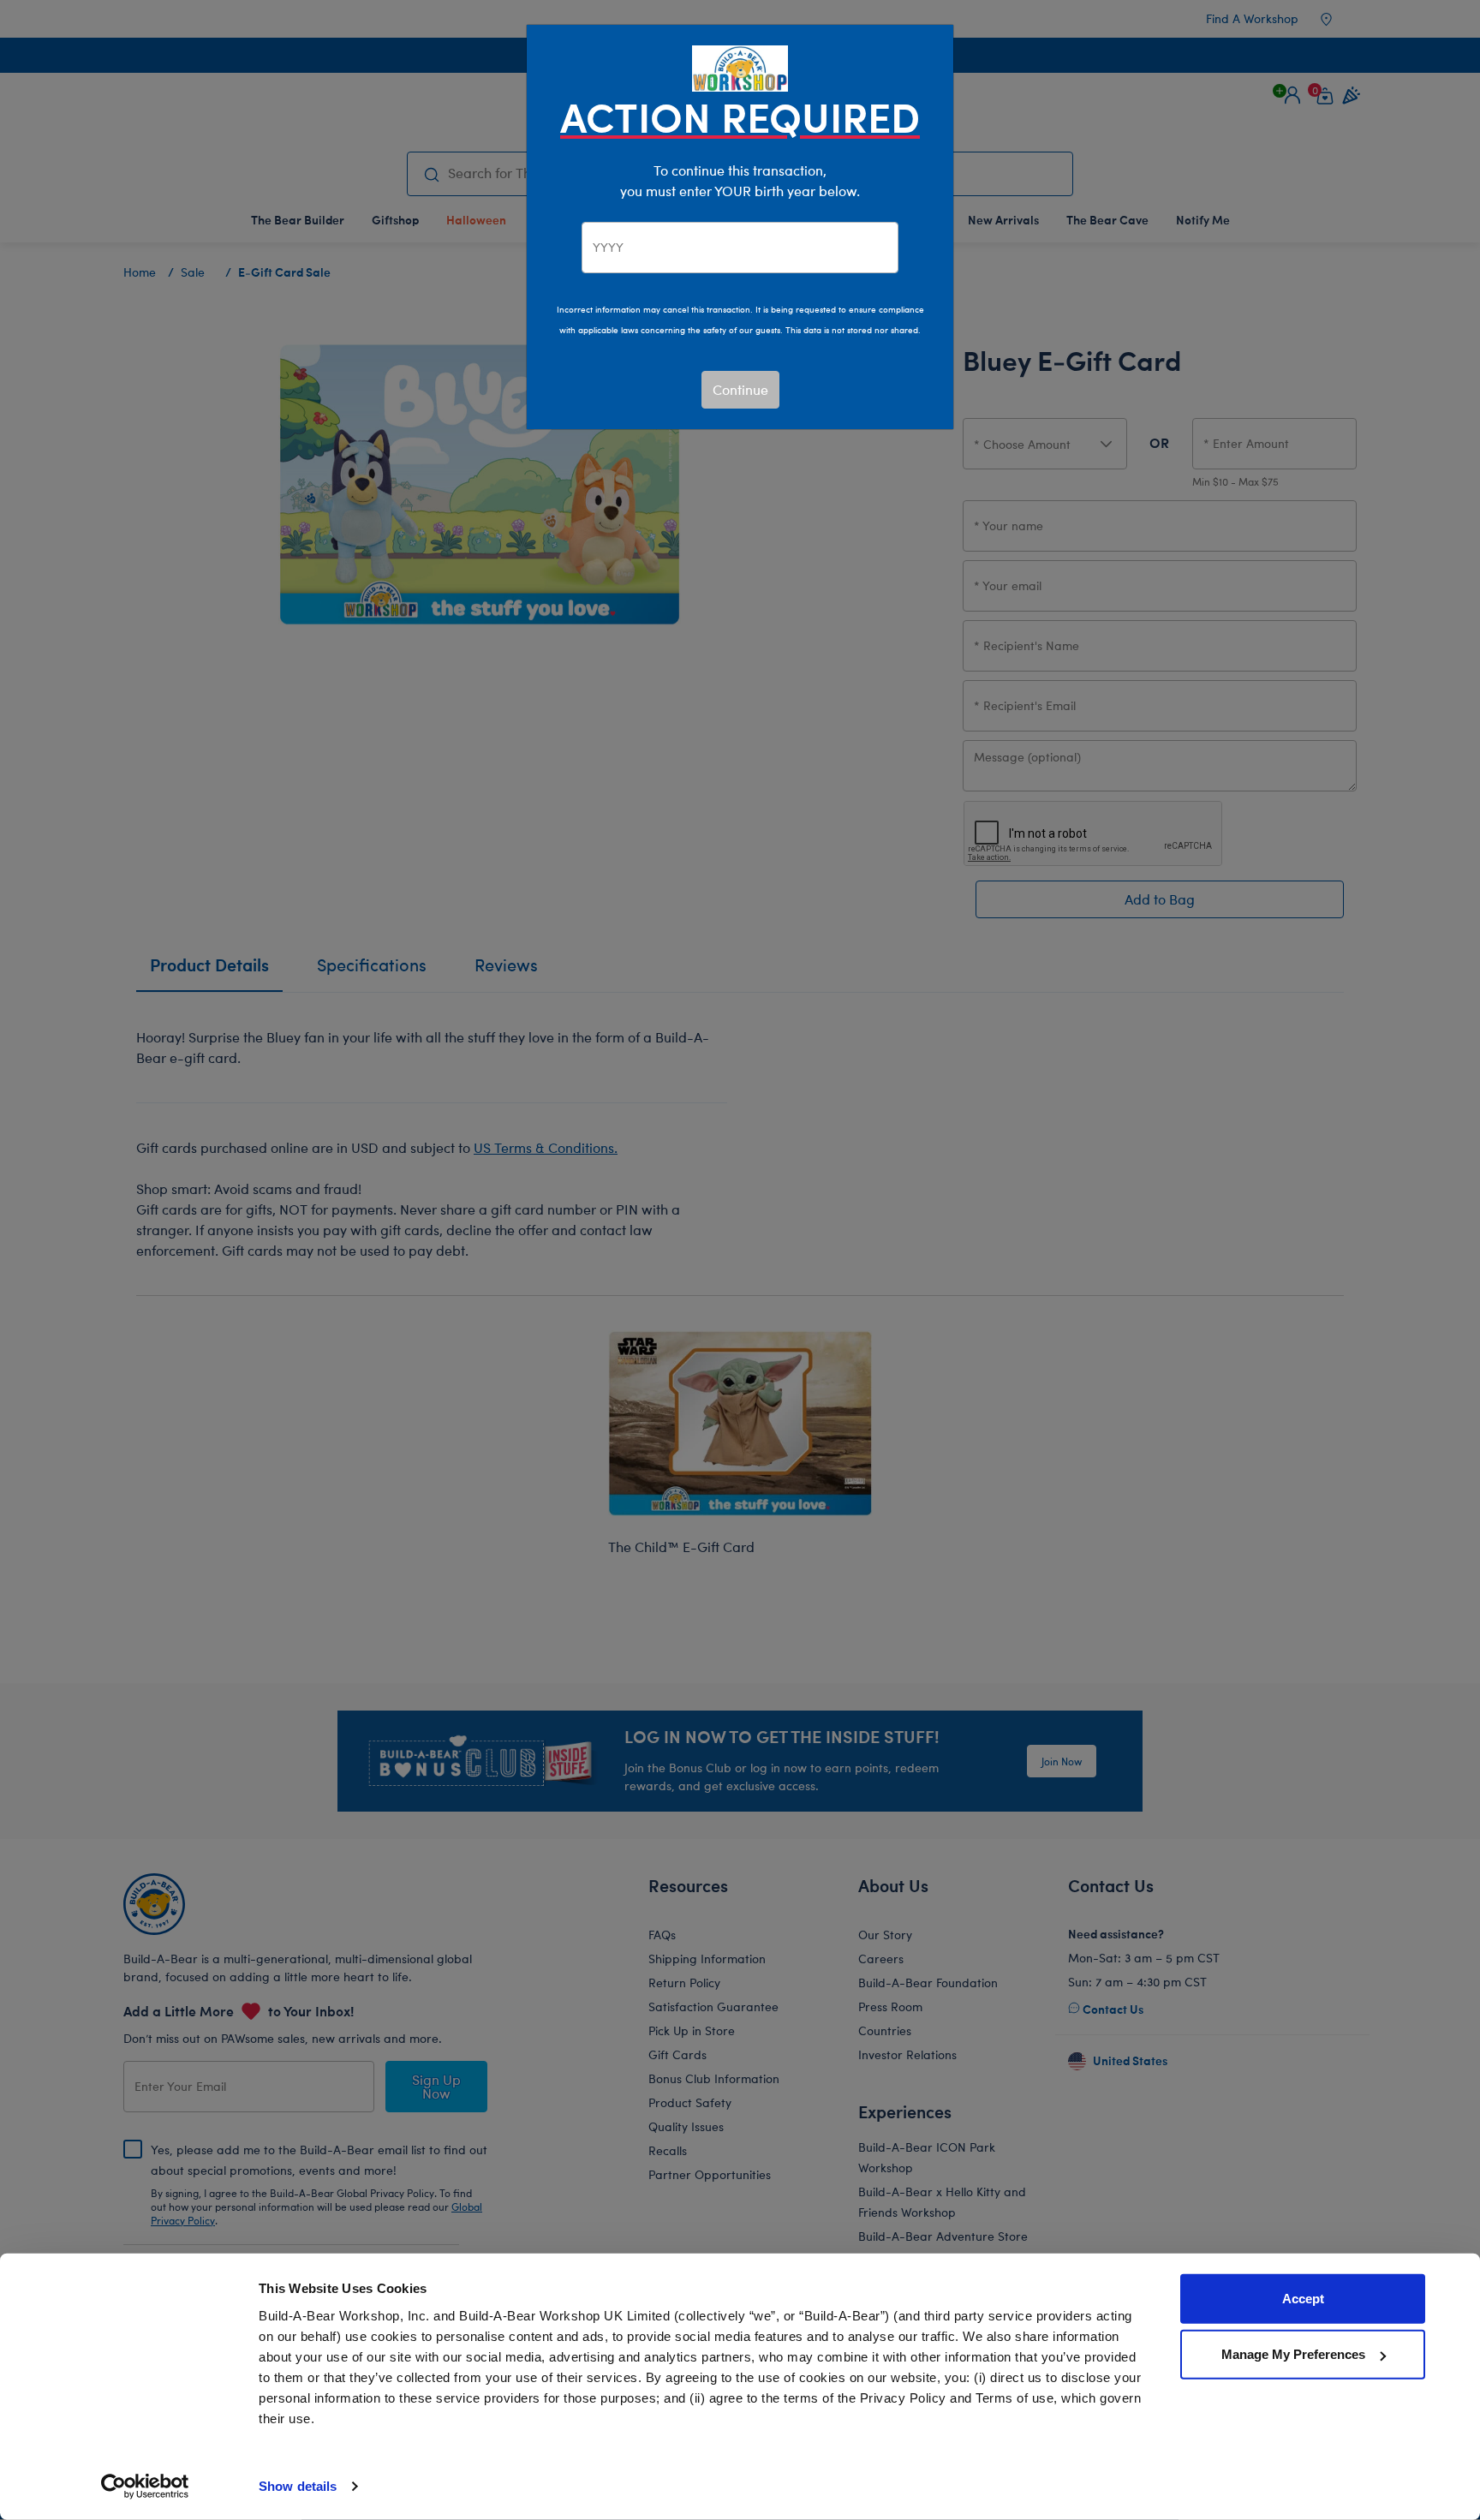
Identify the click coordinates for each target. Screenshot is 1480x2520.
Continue (740, 389)
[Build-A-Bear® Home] (740, 66)
